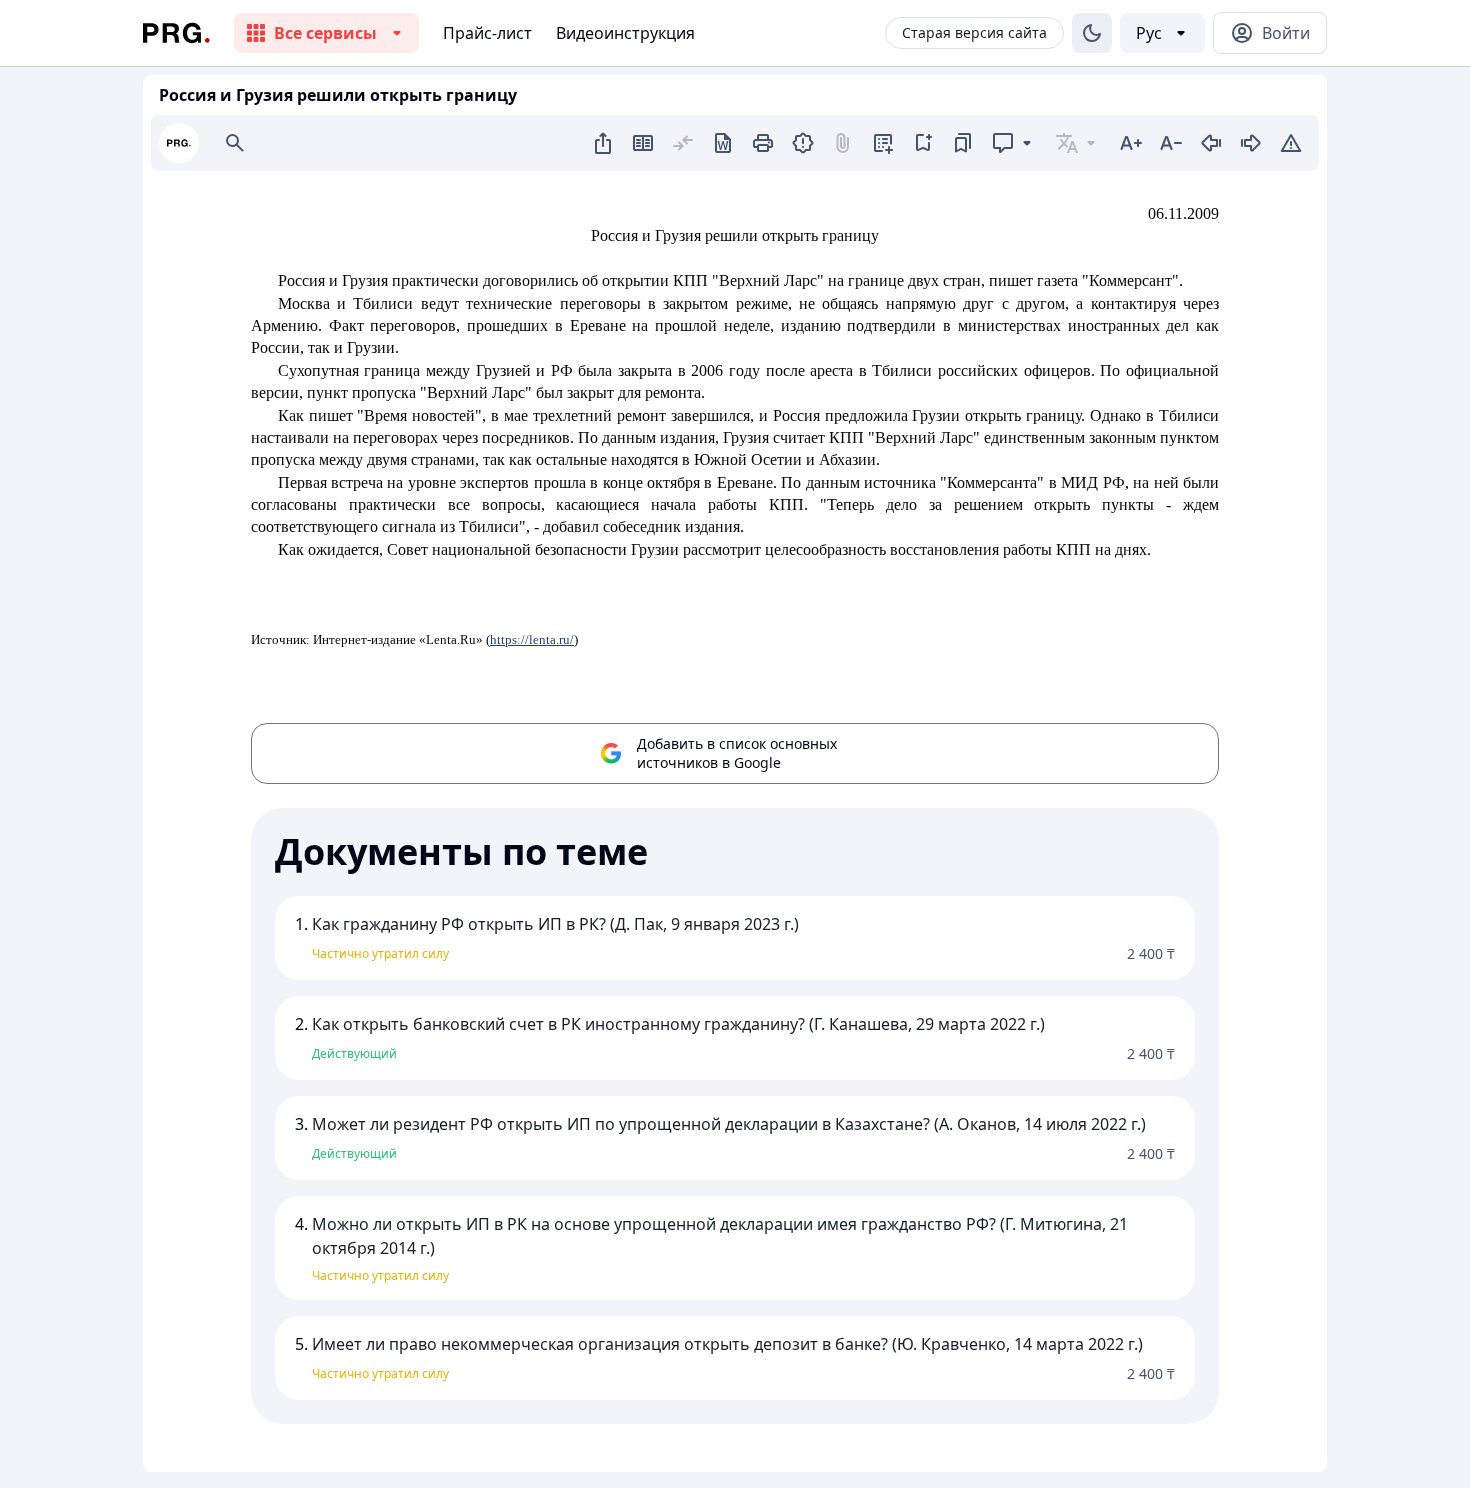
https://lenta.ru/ (532, 639)
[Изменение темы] (1092, 33)
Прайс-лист (487, 33)
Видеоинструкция (625, 33)
